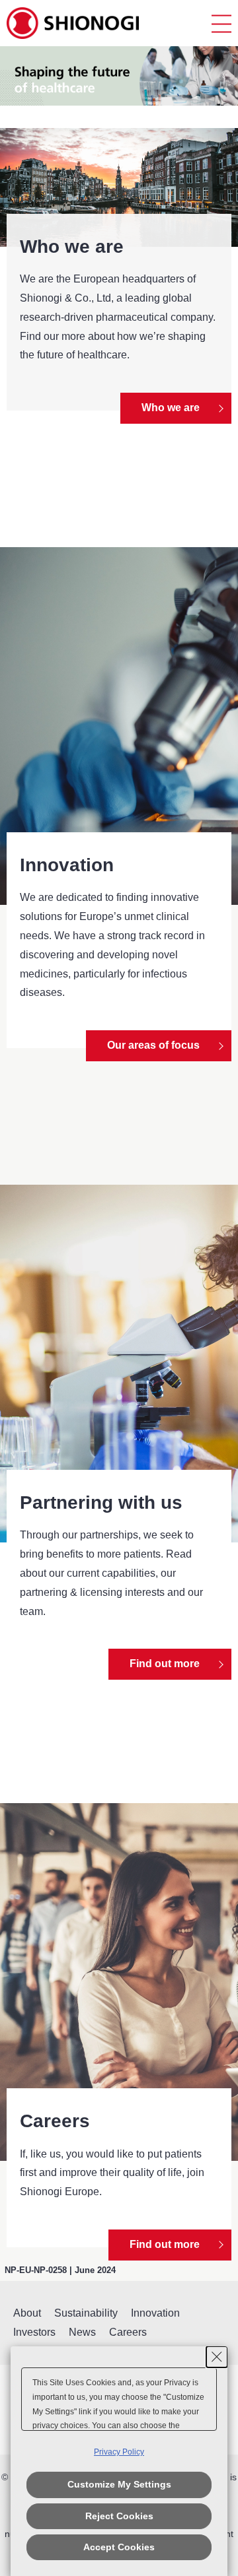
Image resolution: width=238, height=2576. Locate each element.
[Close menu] (221, 23)
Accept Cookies (119, 2547)
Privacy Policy (119, 2452)
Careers (128, 2332)
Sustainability (86, 2313)
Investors (34, 2332)
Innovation (155, 2313)
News (82, 2332)
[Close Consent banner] (217, 2357)
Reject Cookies (119, 2516)
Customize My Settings (119, 2484)
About (27, 2313)
